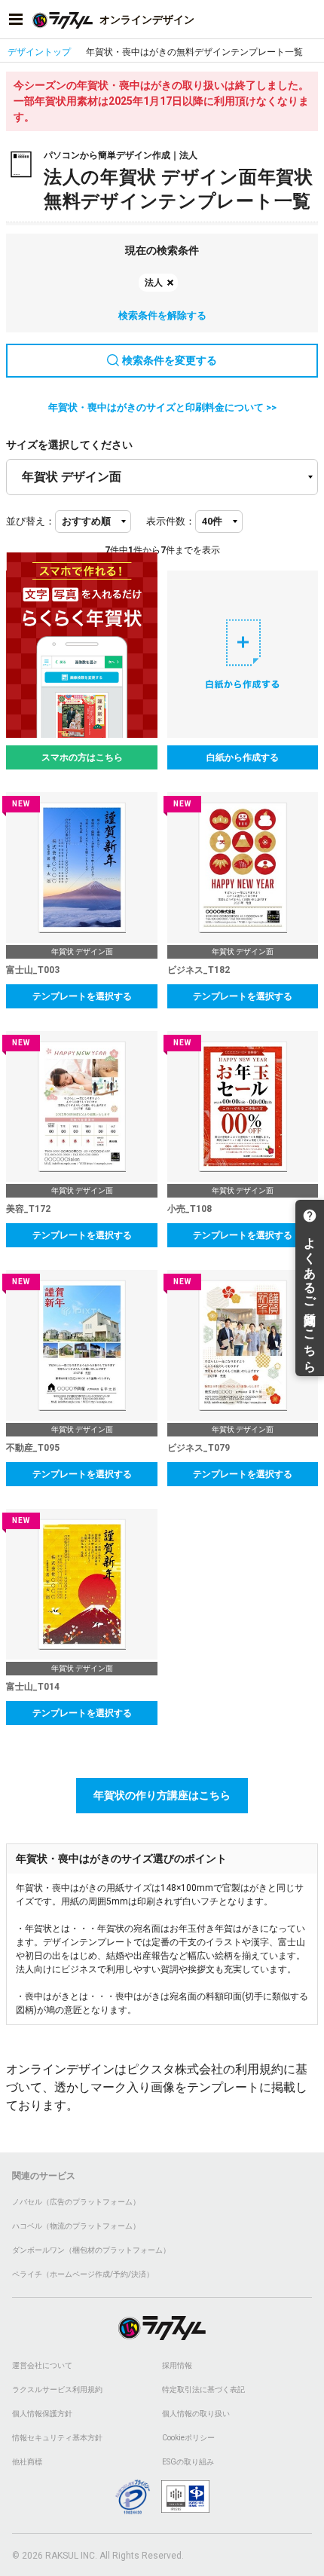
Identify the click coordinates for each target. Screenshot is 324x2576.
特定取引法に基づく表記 (203, 2389)
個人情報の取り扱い (196, 2414)
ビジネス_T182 (199, 970)
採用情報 (177, 2365)
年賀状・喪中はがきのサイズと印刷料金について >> (162, 407)
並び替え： (31, 521)
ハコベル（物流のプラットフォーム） (76, 2226)
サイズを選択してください (69, 445)
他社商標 (27, 2462)
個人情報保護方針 (42, 2414)
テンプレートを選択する (82, 996)
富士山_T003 (33, 970)
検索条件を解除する (162, 315)
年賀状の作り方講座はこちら (162, 1795)
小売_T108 (190, 1209)
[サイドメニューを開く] (16, 20)
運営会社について (42, 2365)
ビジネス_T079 (199, 1448)
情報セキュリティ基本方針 (57, 2438)
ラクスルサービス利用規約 (57, 2389)
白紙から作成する (243, 757)
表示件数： (171, 521)
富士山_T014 (33, 1687)
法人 (154, 283)
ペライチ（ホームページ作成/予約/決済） (83, 2274)
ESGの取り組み (188, 2462)
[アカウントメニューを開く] (308, 20)
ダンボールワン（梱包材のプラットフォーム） (91, 2250)
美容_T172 (28, 1209)
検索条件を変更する (170, 360)
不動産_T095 (33, 1448)
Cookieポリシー (188, 2438)
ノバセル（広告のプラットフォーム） (76, 2202)
